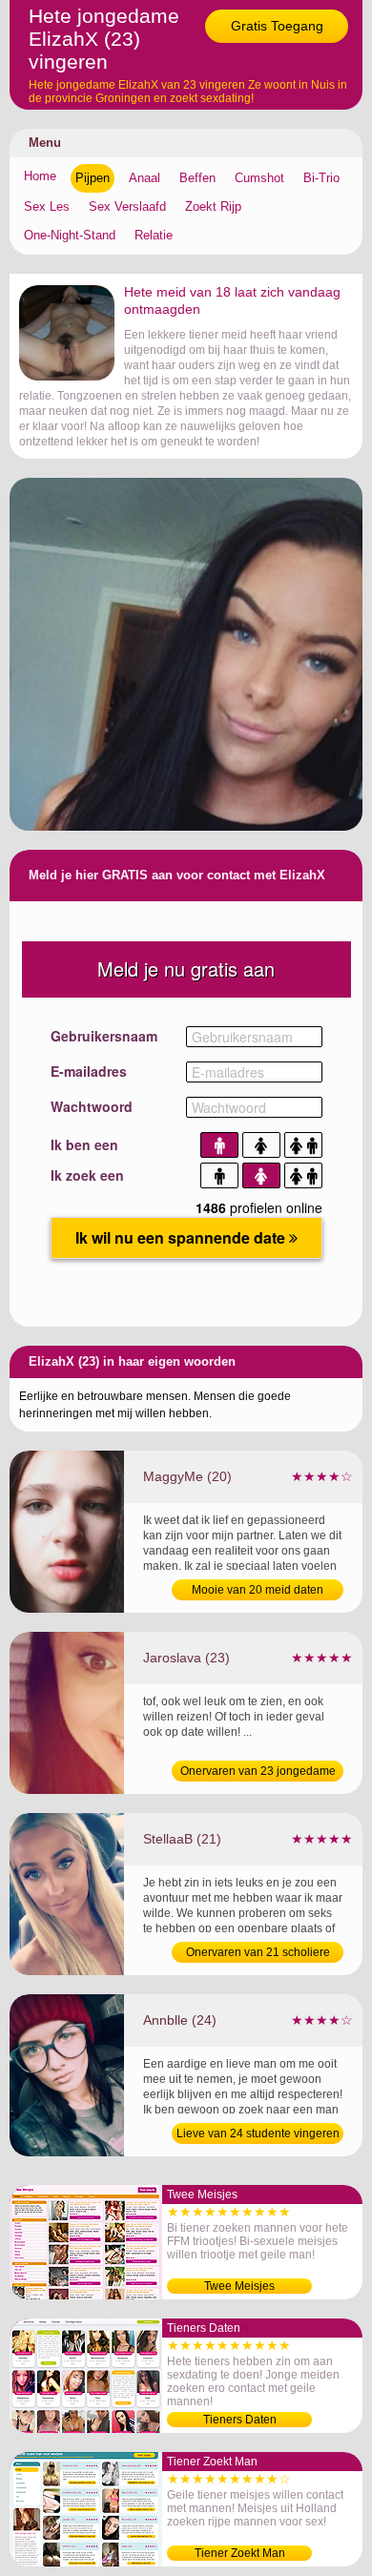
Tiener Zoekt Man (240, 2553)
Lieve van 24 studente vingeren (258, 2133)
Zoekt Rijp (213, 206)
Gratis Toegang (277, 26)
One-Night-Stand (70, 235)
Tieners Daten (240, 2420)
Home (40, 176)
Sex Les (47, 206)
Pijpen (93, 178)
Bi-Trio (321, 178)
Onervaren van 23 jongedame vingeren (258, 1773)
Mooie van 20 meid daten (258, 1590)
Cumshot (259, 178)
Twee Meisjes (239, 2286)
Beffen (197, 178)
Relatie (154, 235)
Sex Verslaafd (127, 206)
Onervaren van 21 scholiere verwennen (258, 1954)
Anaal (145, 178)
